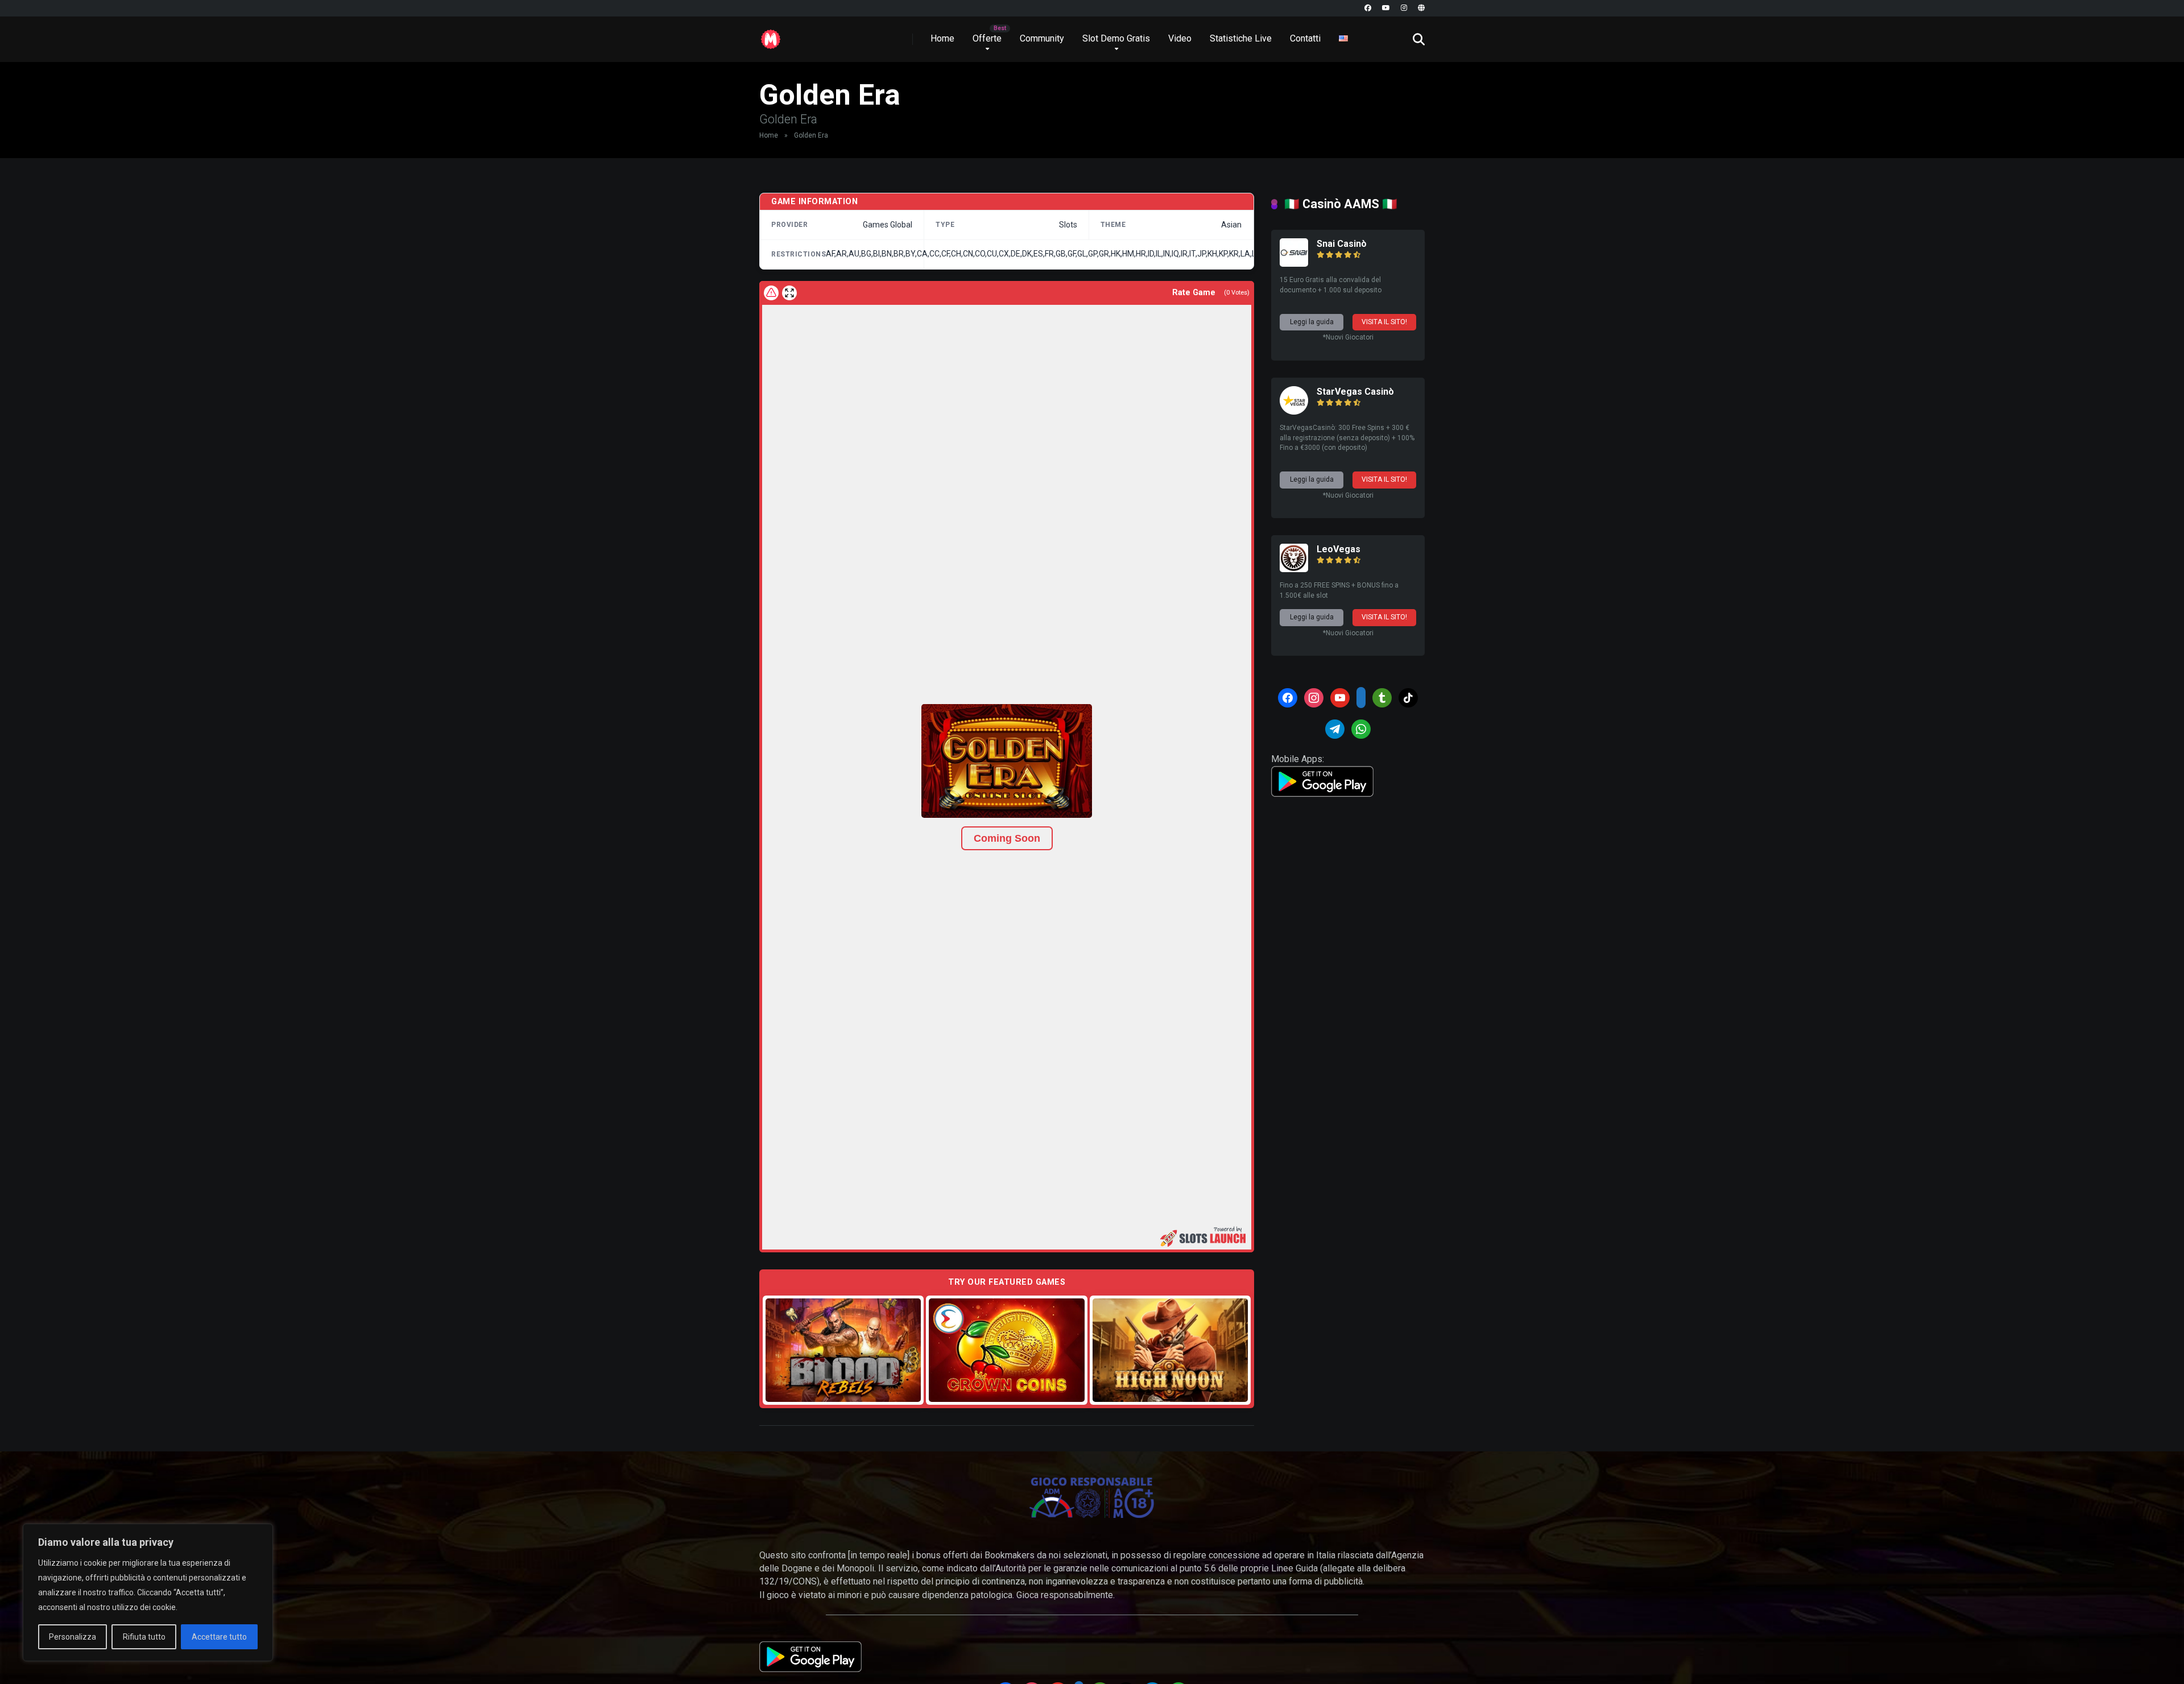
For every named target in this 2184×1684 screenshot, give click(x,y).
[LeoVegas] (1294, 569)
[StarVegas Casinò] (1294, 411)
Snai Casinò (1342, 244)
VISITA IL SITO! (1384, 322)
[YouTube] (1386, 8)
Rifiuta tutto (144, 1637)
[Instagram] (1404, 8)
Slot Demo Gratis (1116, 38)
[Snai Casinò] (1294, 264)
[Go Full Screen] (789, 293)
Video (1180, 38)
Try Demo (843, 1350)
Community (1042, 38)
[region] (148, 1592)
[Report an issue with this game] (771, 293)
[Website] (1421, 8)
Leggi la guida (1312, 322)
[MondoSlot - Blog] (771, 35)
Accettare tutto (219, 1637)
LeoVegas (1339, 549)
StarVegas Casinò (1355, 392)
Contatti (1305, 38)
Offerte (987, 38)
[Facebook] (1368, 8)
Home (942, 38)
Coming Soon (1007, 838)
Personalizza (73, 1637)
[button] (1007, 761)
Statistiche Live (1241, 38)
